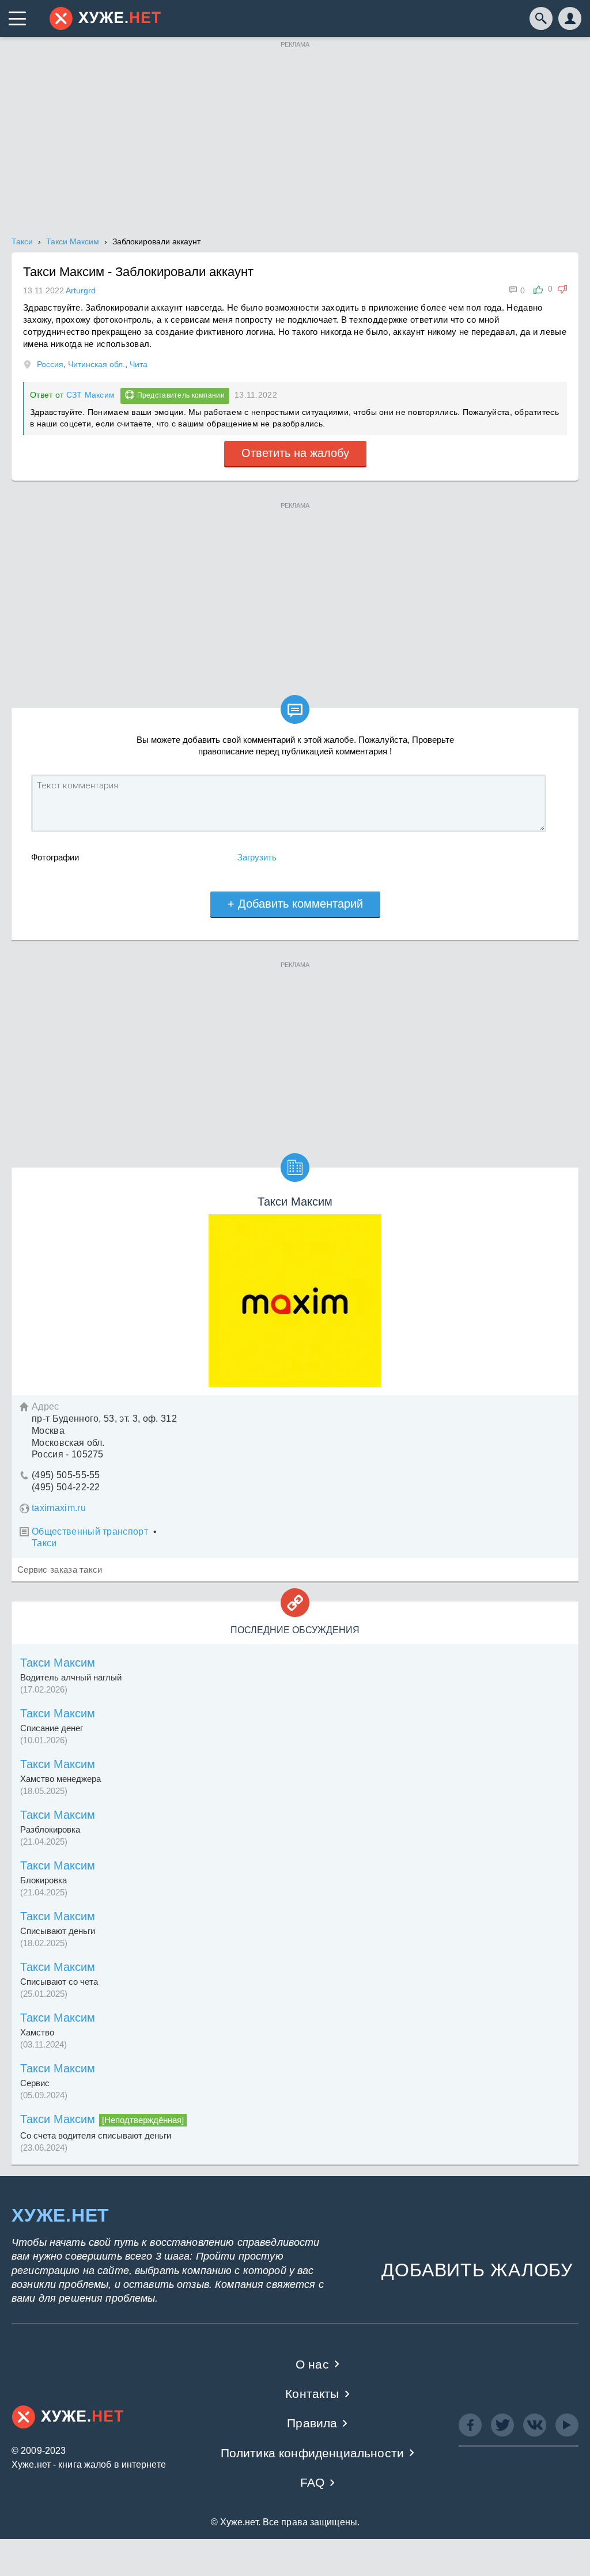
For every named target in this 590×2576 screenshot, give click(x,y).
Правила (312, 2423)
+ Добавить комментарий (295, 904)
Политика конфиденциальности (313, 2453)
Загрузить (257, 857)
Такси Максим (58, 1663)
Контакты (312, 2394)
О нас (312, 2364)
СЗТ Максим (91, 395)
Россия (50, 364)
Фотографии (55, 857)
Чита (139, 364)
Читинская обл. (97, 364)
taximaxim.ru (59, 1508)
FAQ (313, 2482)
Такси (44, 1543)
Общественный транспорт (90, 1531)
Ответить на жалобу (295, 453)
